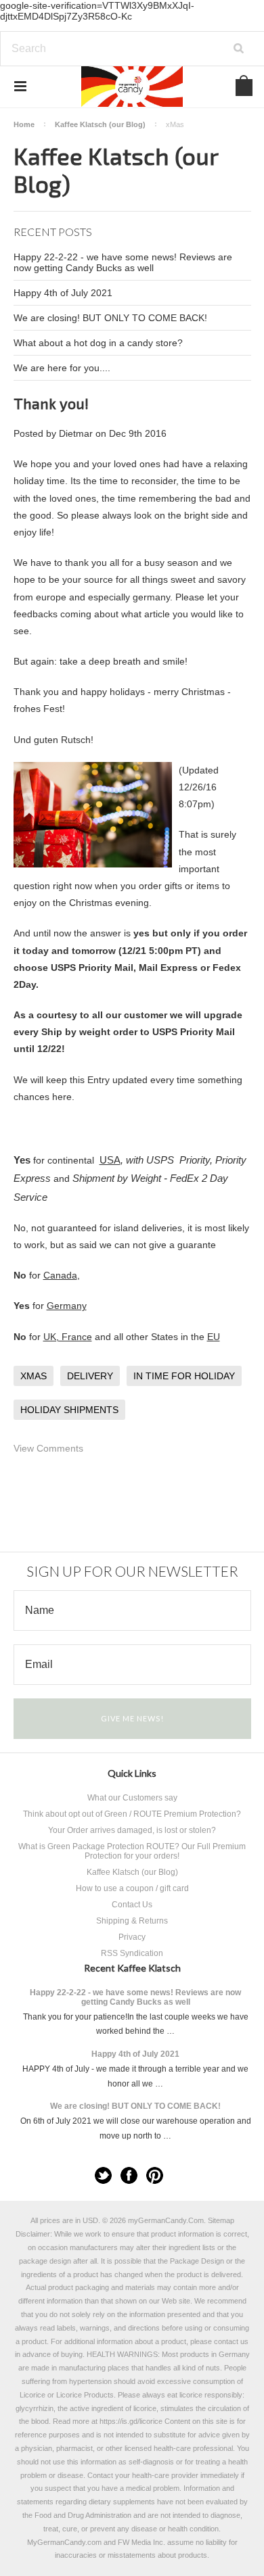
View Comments (48, 1448)
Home (24, 124)
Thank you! (51, 403)
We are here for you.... (62, 368)
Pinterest (155, 2175)
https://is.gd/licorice (131, 2421)
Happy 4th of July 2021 (63, 293)
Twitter (103, 2175)
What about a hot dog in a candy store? (98, 343)
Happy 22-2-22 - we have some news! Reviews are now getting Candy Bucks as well (123, 262)
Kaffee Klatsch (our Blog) (100, 124)
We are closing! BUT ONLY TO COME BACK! (110, 318)
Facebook (129, 2175)
